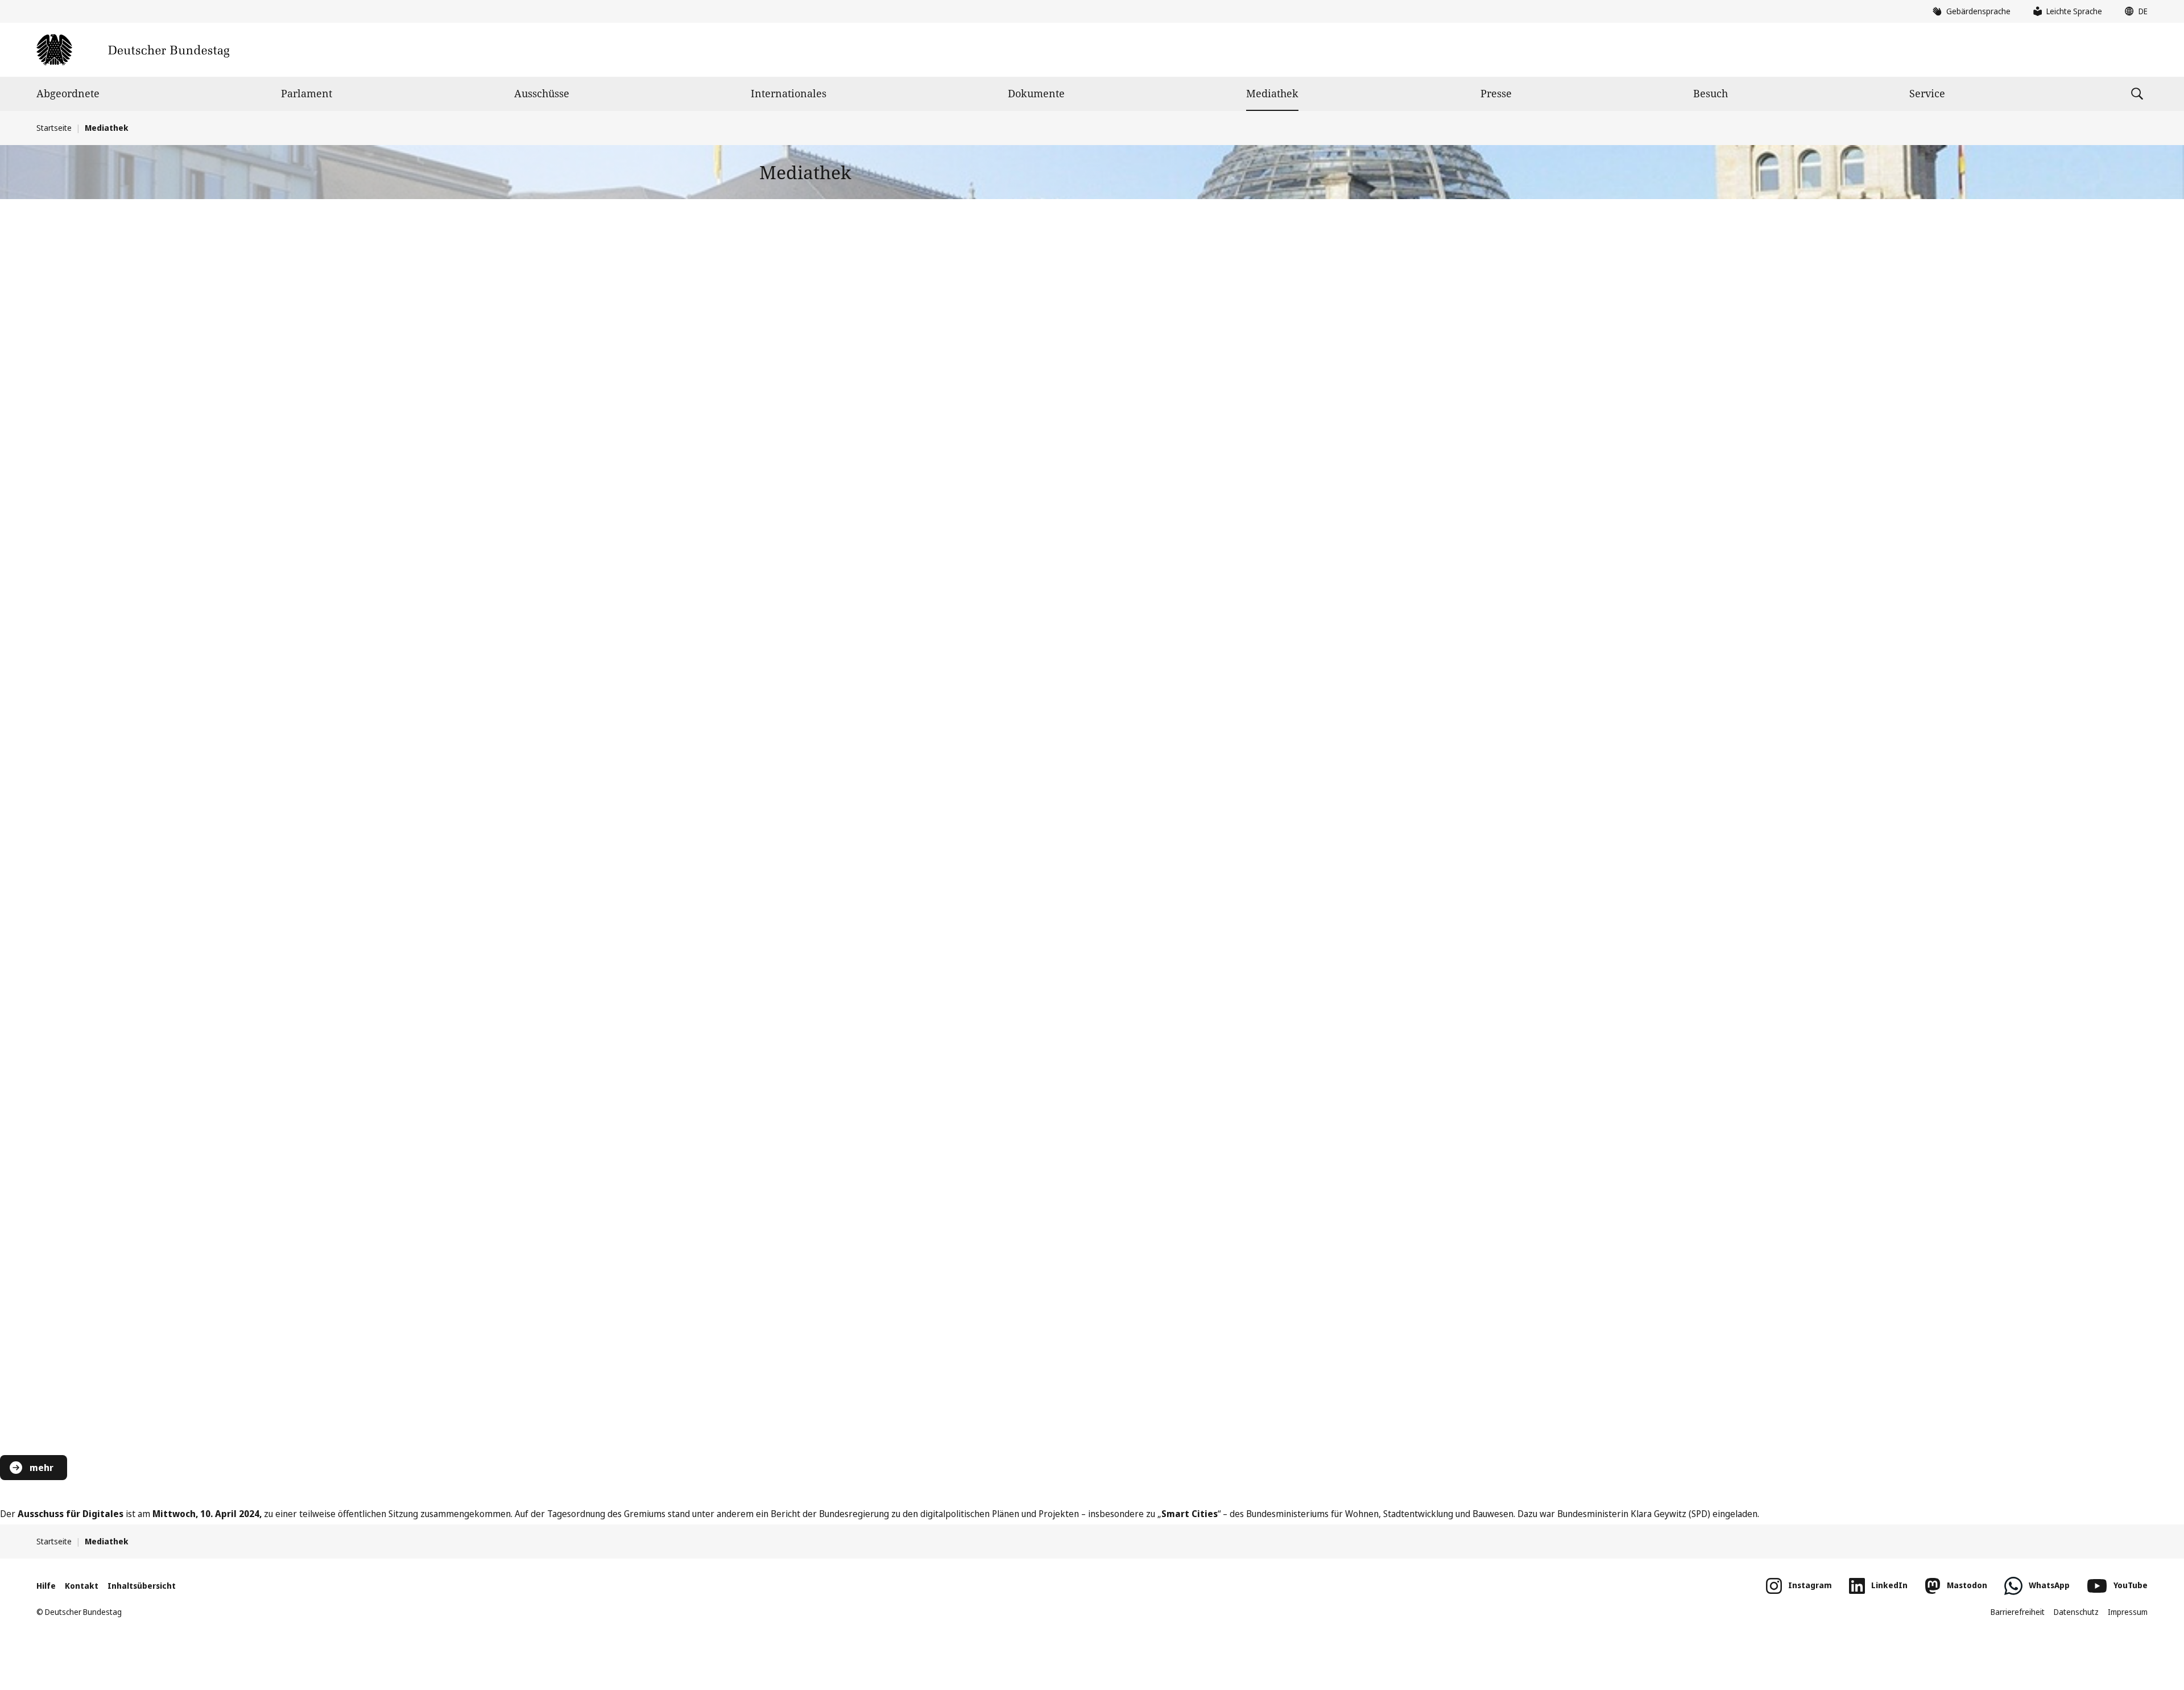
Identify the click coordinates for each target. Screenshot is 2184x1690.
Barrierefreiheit (2018, 1612)
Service (1927, 93)
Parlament (307, 93)
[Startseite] (133, 50)
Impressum (2128, 1612)
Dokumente (1036, 93)
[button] (2133, 11)
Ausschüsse (542, 93)
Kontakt (82, 1586)
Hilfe (46, 1586)
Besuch (1711, 93)
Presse (1496, 93)
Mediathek (1272, 93)
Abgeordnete (68, 93)
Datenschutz (2076, 1612)
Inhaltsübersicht (142, 1586)
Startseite (54, 128)
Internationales (789, 93)
